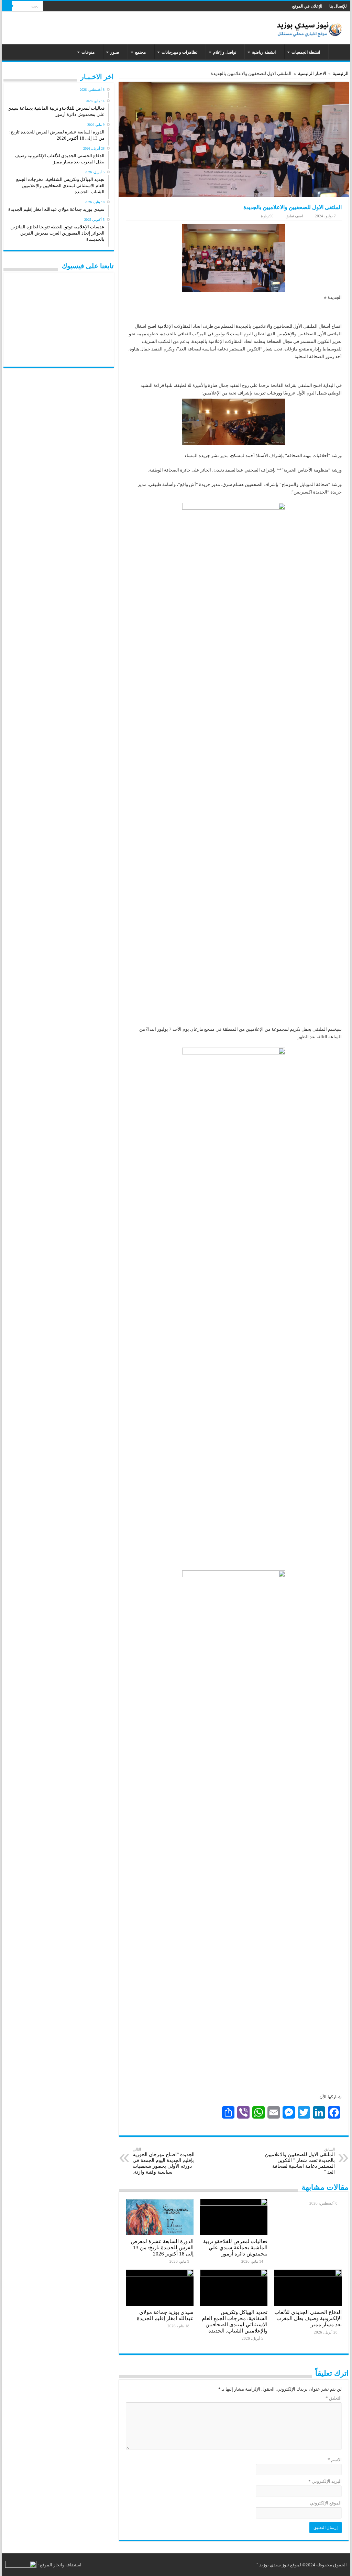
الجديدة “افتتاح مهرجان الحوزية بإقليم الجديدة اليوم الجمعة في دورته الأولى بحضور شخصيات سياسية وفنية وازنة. (164, 2161)
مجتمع (140, 52)
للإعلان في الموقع (307, 6)
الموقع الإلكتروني (326, 2503)
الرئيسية (338, 52)
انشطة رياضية (264, 52)
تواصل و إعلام (225, 52)
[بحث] (7, 6)
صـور (115, 52)
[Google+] (61, 7)
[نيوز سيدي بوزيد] (311, 27)
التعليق (333, 2398)
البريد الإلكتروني (325, 2481)
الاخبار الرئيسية (312, 73)
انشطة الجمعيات (306, 52)
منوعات (88, 52)
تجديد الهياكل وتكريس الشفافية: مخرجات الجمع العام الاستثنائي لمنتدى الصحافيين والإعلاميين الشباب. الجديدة (235, 2321)
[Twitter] (48, 7)
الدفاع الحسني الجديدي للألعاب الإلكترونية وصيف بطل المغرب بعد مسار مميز (308, 2318)
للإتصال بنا (338, 6)
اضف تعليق (294, 216)
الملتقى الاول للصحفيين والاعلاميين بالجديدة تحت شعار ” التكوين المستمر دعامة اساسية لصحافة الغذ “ (300, 2161)
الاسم (334, 2460)
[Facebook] (54, 7)
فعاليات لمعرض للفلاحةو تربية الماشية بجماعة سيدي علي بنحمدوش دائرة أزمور (235, 2247)
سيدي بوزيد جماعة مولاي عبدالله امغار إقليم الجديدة (165, 2315)
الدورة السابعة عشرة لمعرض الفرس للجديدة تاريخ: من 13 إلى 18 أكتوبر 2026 (162, 2247)
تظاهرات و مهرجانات (179, 52)
